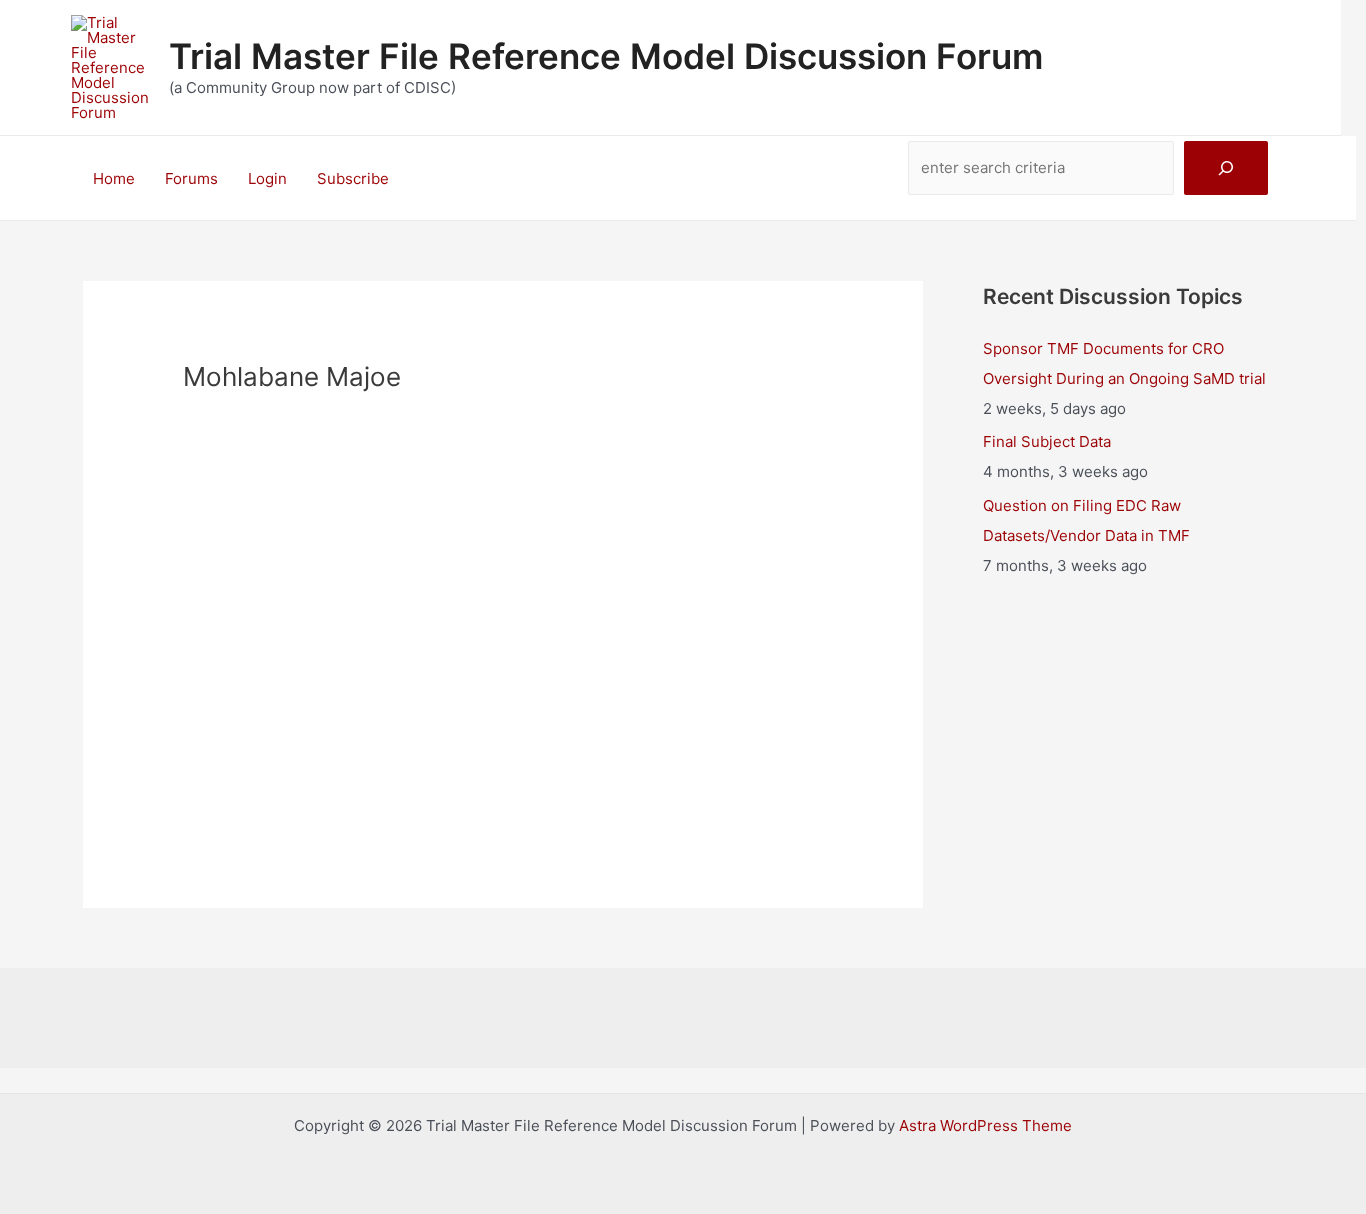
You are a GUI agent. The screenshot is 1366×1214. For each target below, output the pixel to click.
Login (267, 178)
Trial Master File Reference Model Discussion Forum (606, 56)
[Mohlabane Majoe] (503, 510)
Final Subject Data (1047, 441)
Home (114, 178)
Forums (191, 178)
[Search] (1226, 168)
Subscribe (353, 178)
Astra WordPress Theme (985, 1125)
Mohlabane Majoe (503, 632)
